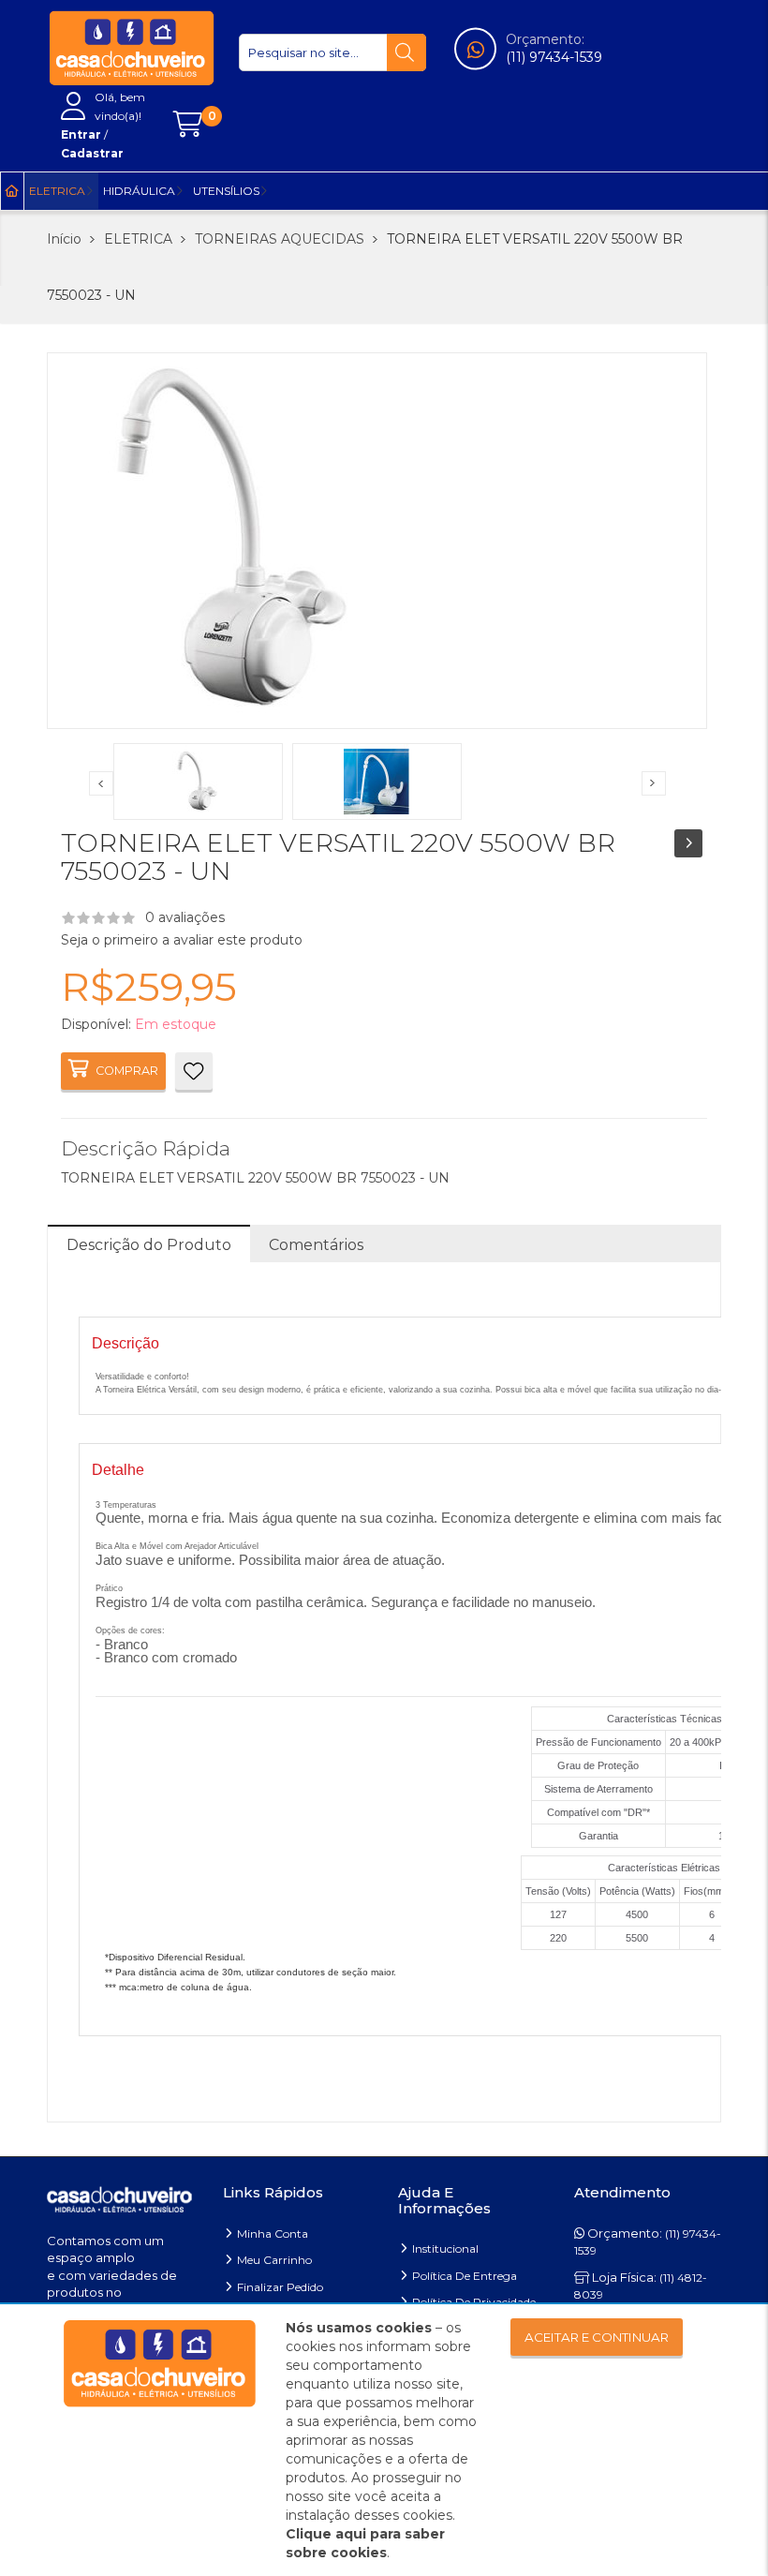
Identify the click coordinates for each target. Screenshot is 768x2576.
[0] (187, 125)
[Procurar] (406, 52)
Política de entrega (465, 2276)
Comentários (316, 1245)
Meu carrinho (274, 2260)
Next (654, 783)
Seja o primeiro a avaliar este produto (182, 940)
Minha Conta (273, 2234)
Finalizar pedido (280, 2287)
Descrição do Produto (149, 1245)
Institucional (445, 2248)
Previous (101, 783)
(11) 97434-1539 (554, 57)
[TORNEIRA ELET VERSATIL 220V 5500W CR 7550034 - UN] (688, 843)
